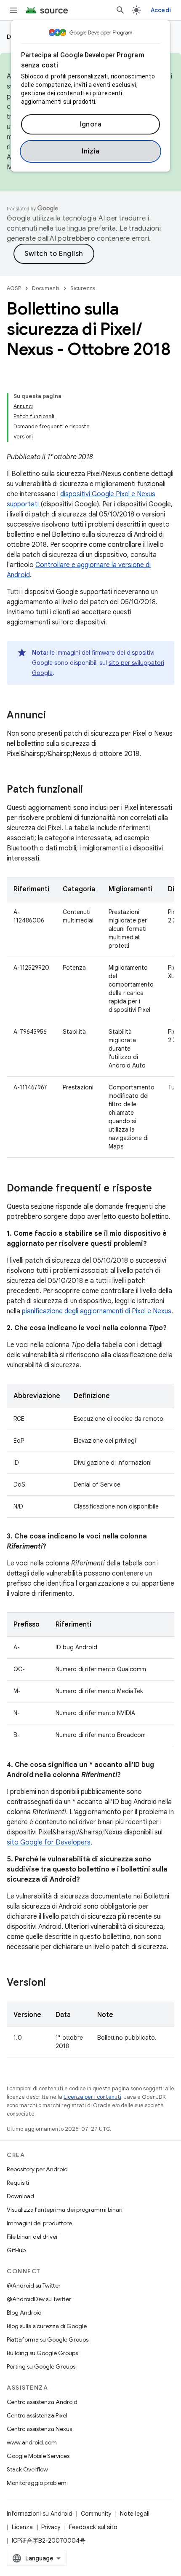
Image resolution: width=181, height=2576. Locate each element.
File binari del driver (32, 2237)
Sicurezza (83, 288)
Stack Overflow (27, 2469)
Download (20, 2196)
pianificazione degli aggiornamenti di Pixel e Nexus (97, 1311)
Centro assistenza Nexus (39, 2429)
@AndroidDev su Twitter (39, 2299)
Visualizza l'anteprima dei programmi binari (65, 2210)
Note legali (135, 2514)
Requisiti (18, 2183)
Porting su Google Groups (41, 2366)
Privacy (51, 2527)
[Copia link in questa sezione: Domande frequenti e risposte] (160, 1189)
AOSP (14, 288)
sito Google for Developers (49, 1842)
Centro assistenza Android (42, 2402)
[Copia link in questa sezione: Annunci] (54, 716)
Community (96, 2514)
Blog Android (24, 2312)
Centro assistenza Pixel (37, 2415)
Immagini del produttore (39, 2223)
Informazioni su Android (40, 2514)
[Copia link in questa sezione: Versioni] (54, 1983)
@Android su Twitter (34, 2286)
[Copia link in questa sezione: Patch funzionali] (91, 790)
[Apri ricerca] (120, 10)
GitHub (16, 2250)
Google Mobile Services (38, 2456)
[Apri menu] (13, 10)
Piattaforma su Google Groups (48, 2339)
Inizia (90, 151)
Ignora (90, 124)
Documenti (46, 288)
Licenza (22, 2527)
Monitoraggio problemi (37, 2483)
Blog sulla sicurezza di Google (47, 2326)
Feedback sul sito (93, 2527)
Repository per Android (37, 2169)
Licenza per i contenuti (92, 2097)
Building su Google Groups (42, 2353)
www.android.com (32, 2442)
